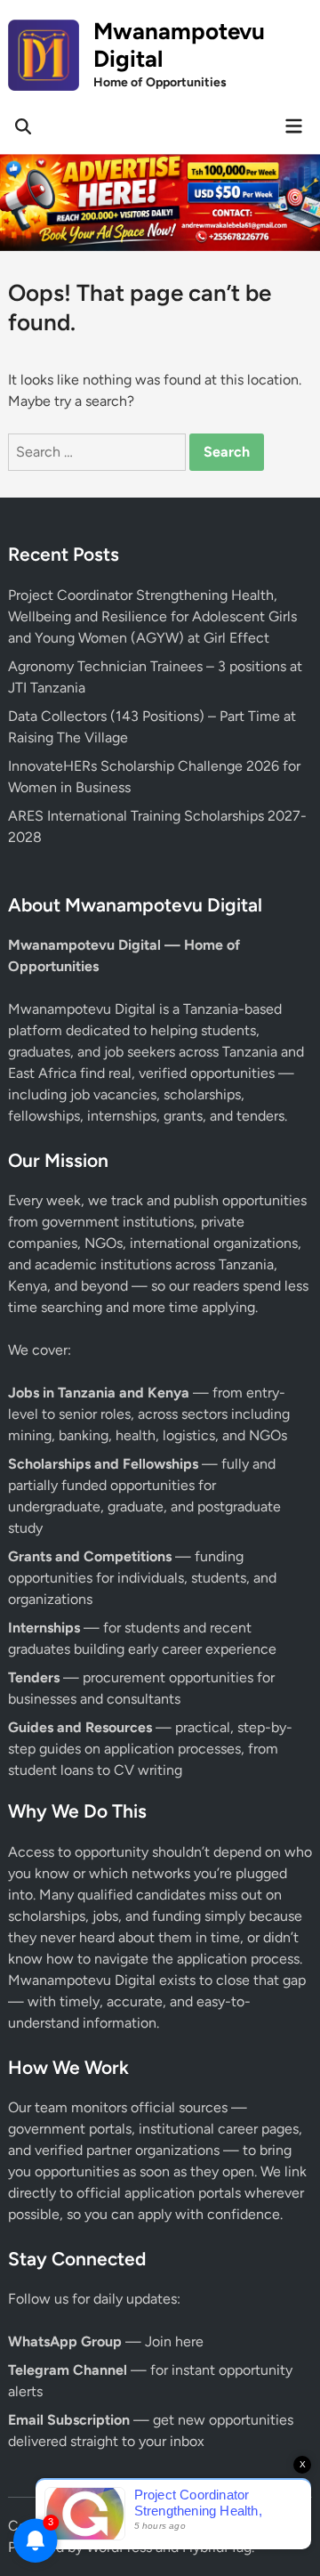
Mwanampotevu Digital (179, 45)
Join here (174, 2341)
